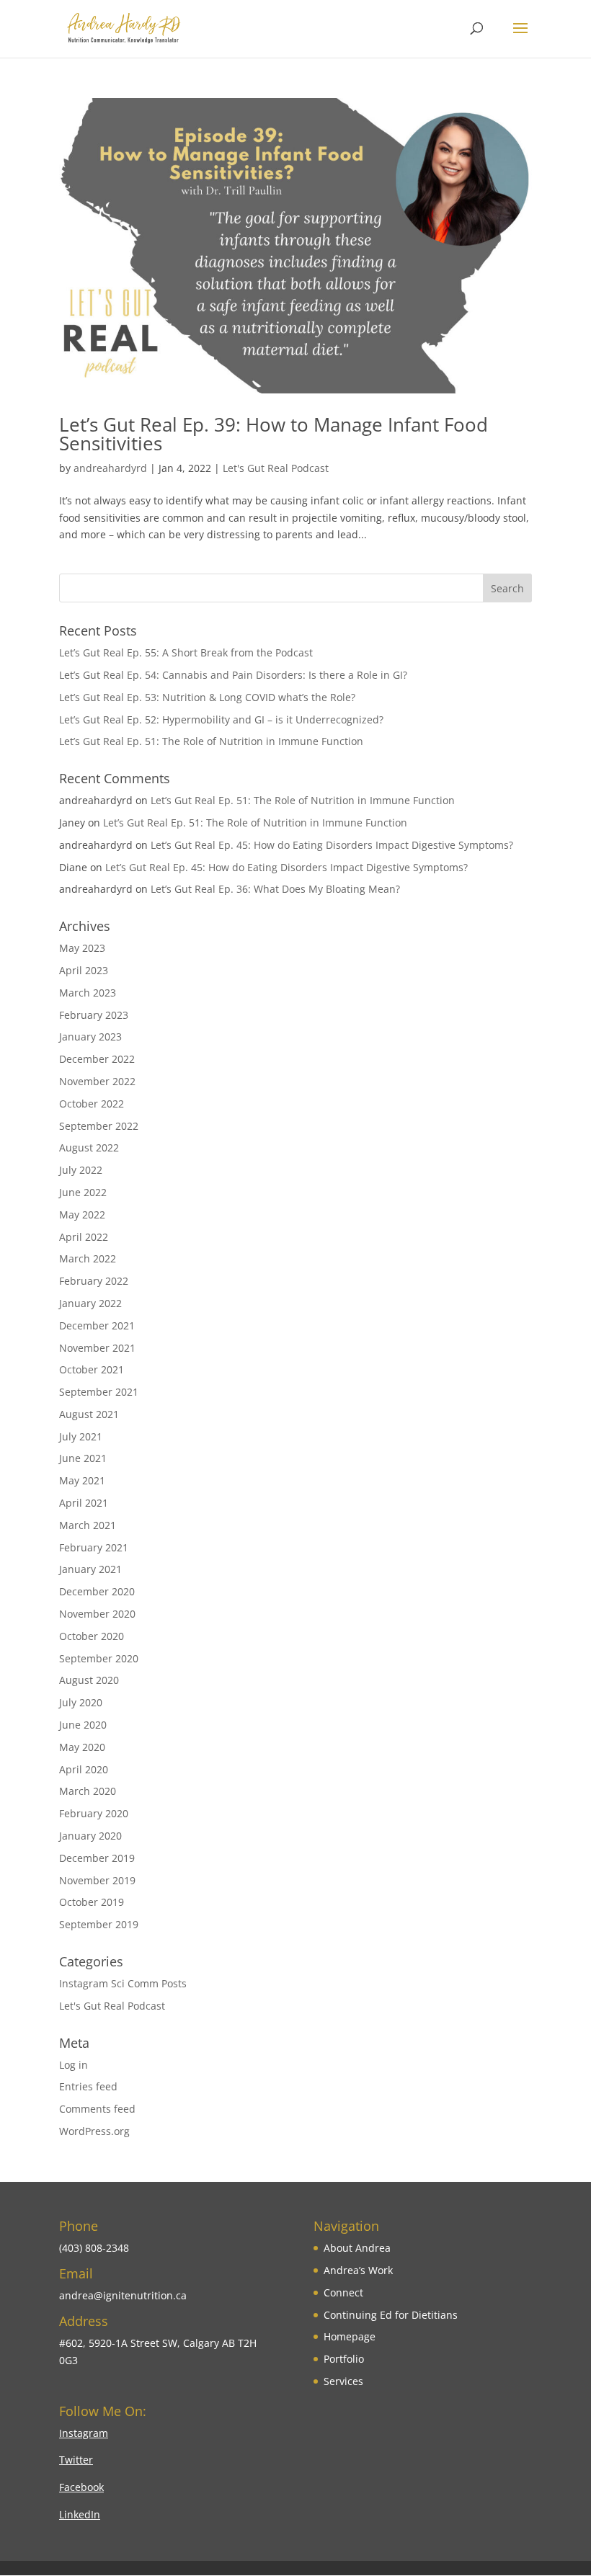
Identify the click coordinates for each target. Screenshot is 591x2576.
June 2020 (83, 1725)
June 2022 (83, 1192)
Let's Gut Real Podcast (276, 468)
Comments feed (97, 2109)
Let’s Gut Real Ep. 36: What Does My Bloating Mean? (275, 889)
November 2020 (97, 1614)
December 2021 (97, 1325)
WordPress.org (94, 2131)
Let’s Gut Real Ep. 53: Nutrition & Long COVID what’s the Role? (207, 697)
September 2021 (99, 1392)
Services (343, 2381)
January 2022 (90, 1303)
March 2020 (88, 1791)
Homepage (350, 2336)
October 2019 (92, 1902)
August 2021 (89, 1414)
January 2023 (90, 1037)
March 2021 (88, 1525)
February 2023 (94, 1015)
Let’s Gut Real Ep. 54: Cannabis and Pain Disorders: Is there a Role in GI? (233, 675)
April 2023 (84, 970)
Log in (74, 2065)
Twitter (76, 2460)
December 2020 (97, 1591)
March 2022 (88, 1258)
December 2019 (97, 1858)
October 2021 (92, 1369)
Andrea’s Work (358, 2270)
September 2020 (99, 1658)
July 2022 (81, 1170)
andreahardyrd (110, 468)
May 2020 (82, 1747)
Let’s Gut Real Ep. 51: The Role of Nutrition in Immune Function (211, 741)
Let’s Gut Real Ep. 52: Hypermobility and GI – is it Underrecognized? (221, 719)
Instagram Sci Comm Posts (123, 1983)
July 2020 (81, 1702)
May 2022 (82, 1215)
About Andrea (357, 2248)
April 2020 (84, 1769)
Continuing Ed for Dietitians (391, 2315)
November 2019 (97, 1880)
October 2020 (92, 1636)
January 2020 (90, 1836)
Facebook (81, 2487)
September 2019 (99, 1924)
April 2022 (84, 1237)
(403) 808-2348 (94, 2248)
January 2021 (90, 1569)
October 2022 (92, 1104)
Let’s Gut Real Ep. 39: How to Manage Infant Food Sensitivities (274, 434)
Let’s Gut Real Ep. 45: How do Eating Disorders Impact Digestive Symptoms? (332, 845)
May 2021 (82, 1480)
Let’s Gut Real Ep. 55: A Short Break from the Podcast (186, 652)
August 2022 (89, 1147)
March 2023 (88, 993)
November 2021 (97, 1348)
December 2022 (97, 1059)
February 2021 (94, 1547)
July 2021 (81, 1436)
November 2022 (97, 1081)
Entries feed (88, 2086)
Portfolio (344, 2359)
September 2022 (99, 1126)
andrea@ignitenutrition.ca (123, 2295)
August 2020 (89, 1680)
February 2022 (94, 1281)
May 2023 (82, 948)
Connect (343, 2292)
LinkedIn (80, 2514)
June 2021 (83, 1458)
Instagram (84, 2433)
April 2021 (84, 1503)
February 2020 (94, 1813)
